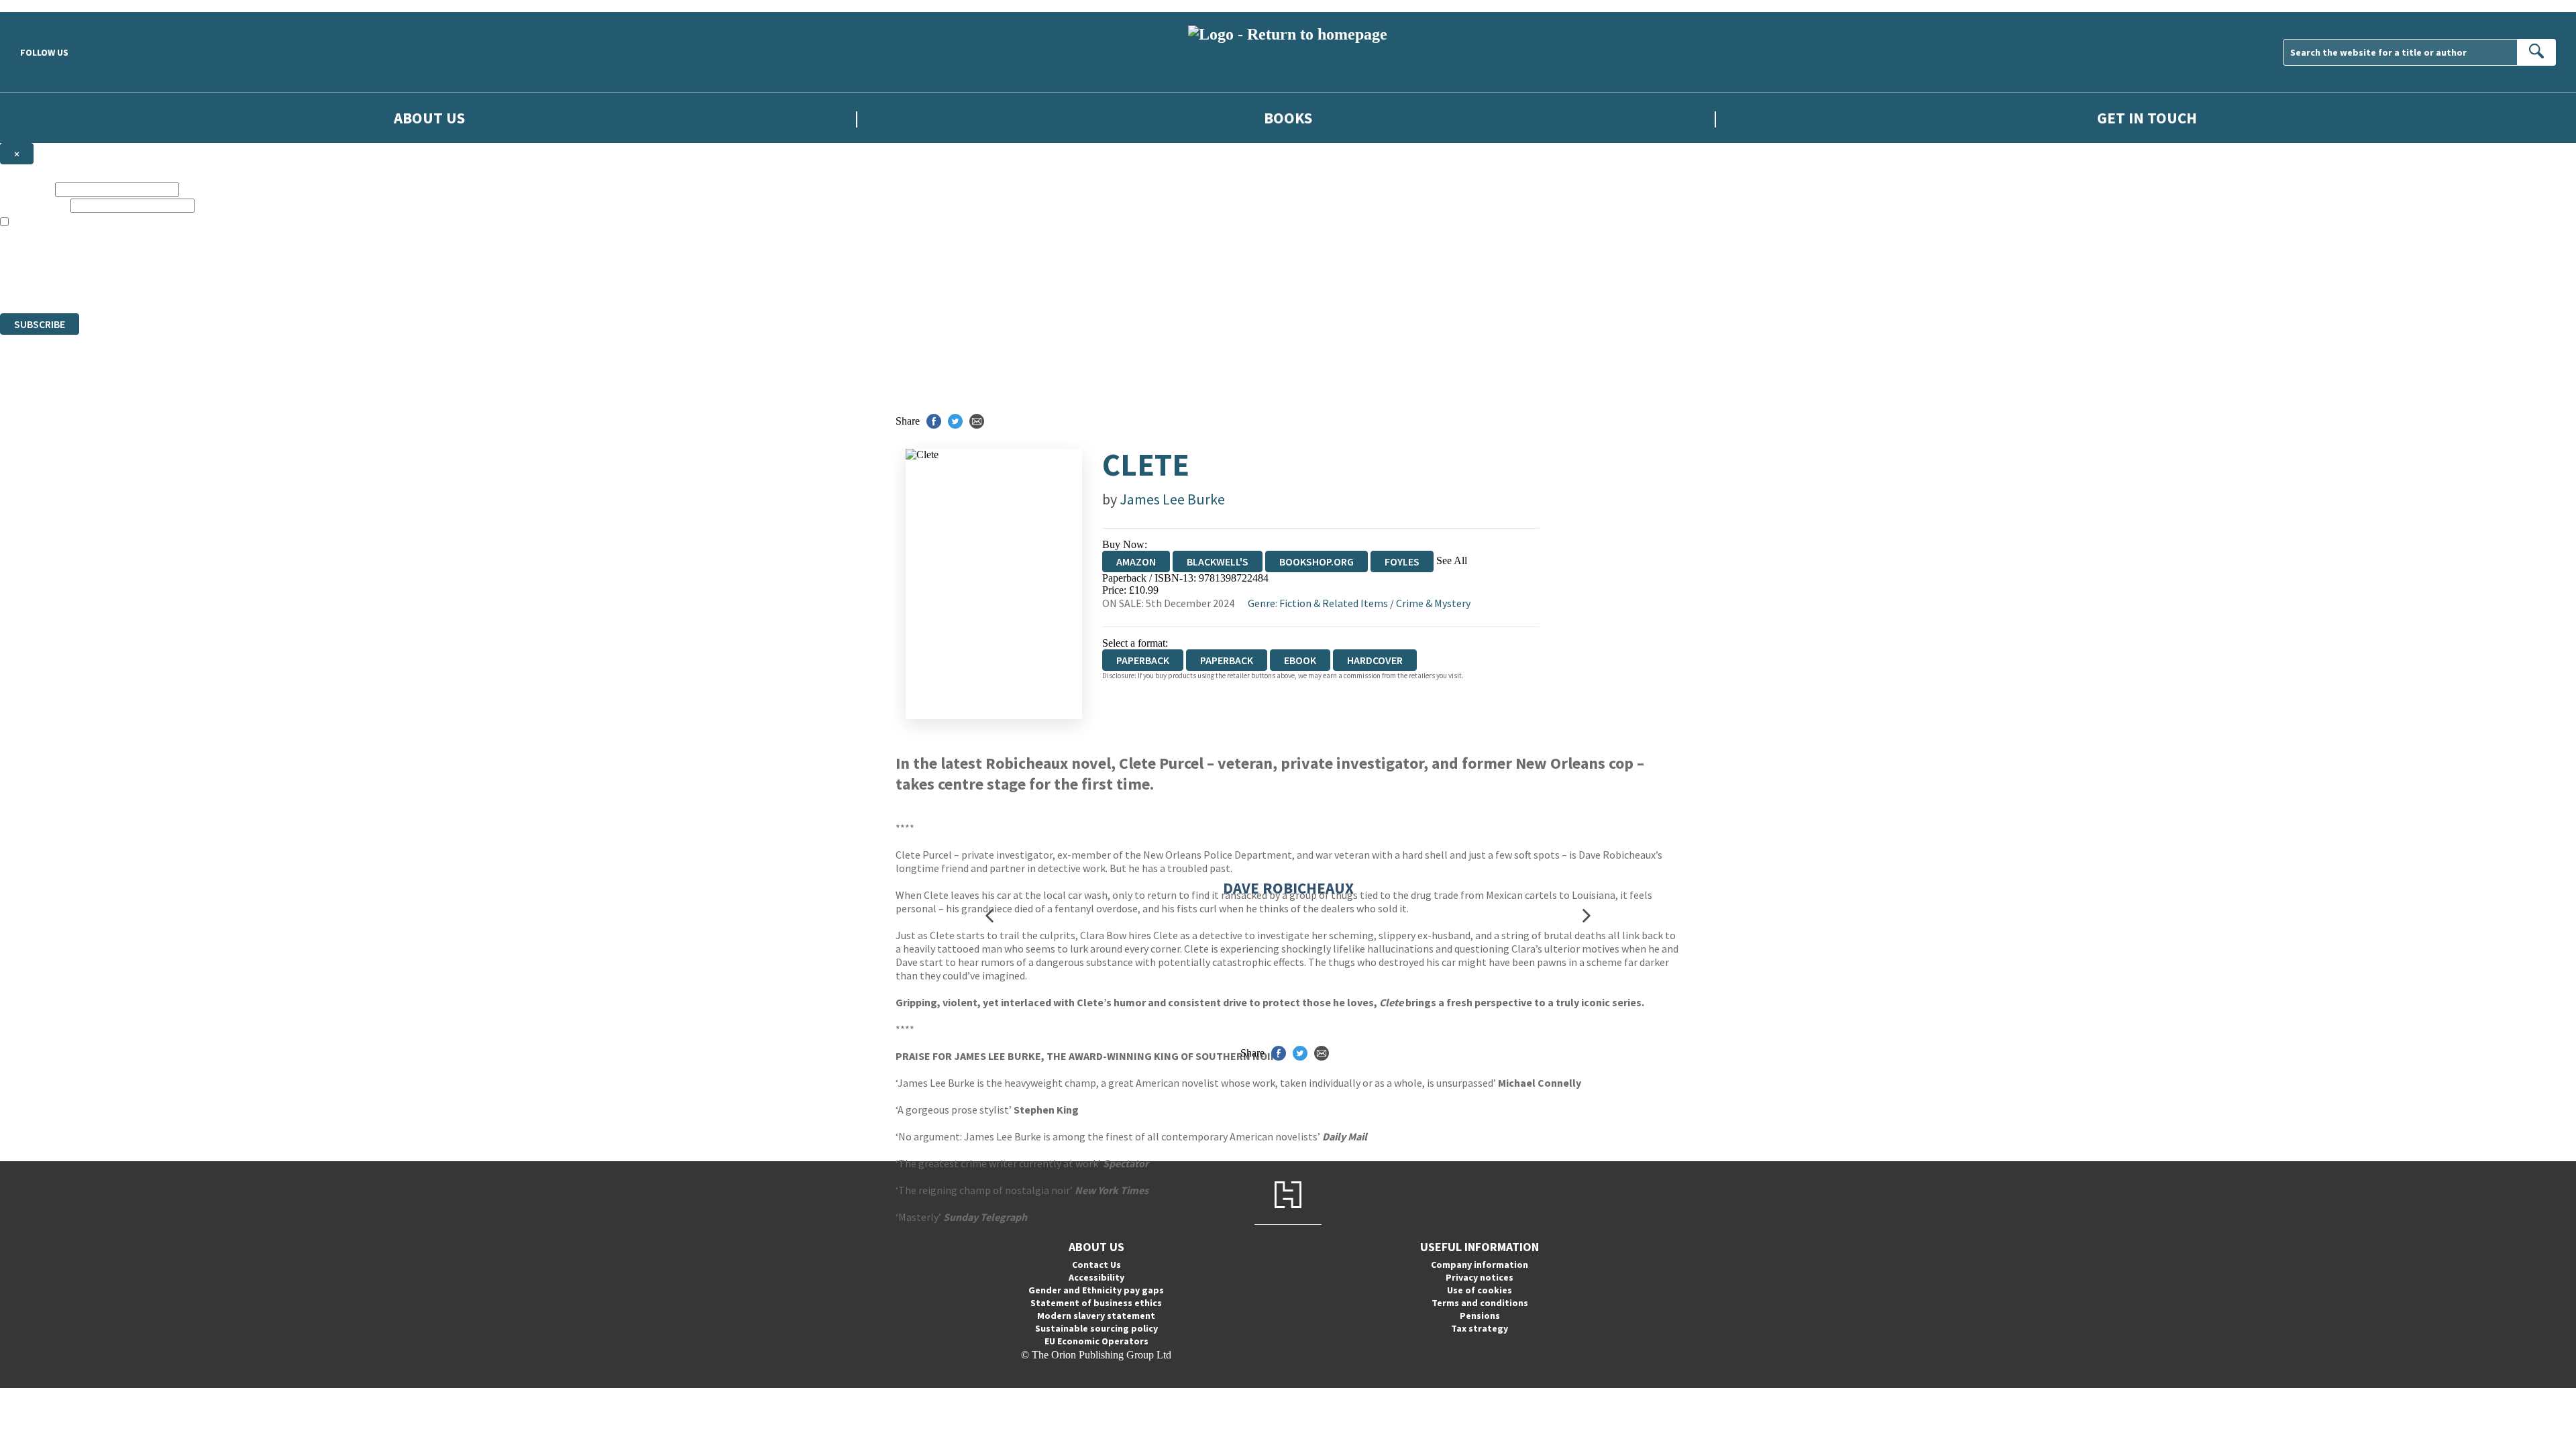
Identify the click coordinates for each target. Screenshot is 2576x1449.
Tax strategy (1480, 1328)
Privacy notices (1480, 1277)
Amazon (1136, 561)
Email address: (34, 205)
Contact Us (1096, 1265)
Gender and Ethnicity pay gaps (1096, 1290)
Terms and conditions (1480, 1303)
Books (1288, 118)
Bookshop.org (1317, 561)
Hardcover (1375, 660)
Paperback (1227, 660)
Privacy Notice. (266, 283)
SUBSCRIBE (40, 324)
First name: (26, 189)
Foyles (1402, 561)
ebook (1300, 660)
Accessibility (1096, 1277)
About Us (429, 118)
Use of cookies (1480, 1290)
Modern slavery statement (1096, 1316)
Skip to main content (44, 6)
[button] (989, 915)
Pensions (1480, 1316)
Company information (1480, 1265)
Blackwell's (1218, 561)
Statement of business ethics (1096, 1303)
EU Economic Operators (1096, 1341)
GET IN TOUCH (2147, 118)
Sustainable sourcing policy (1096, 1328)
